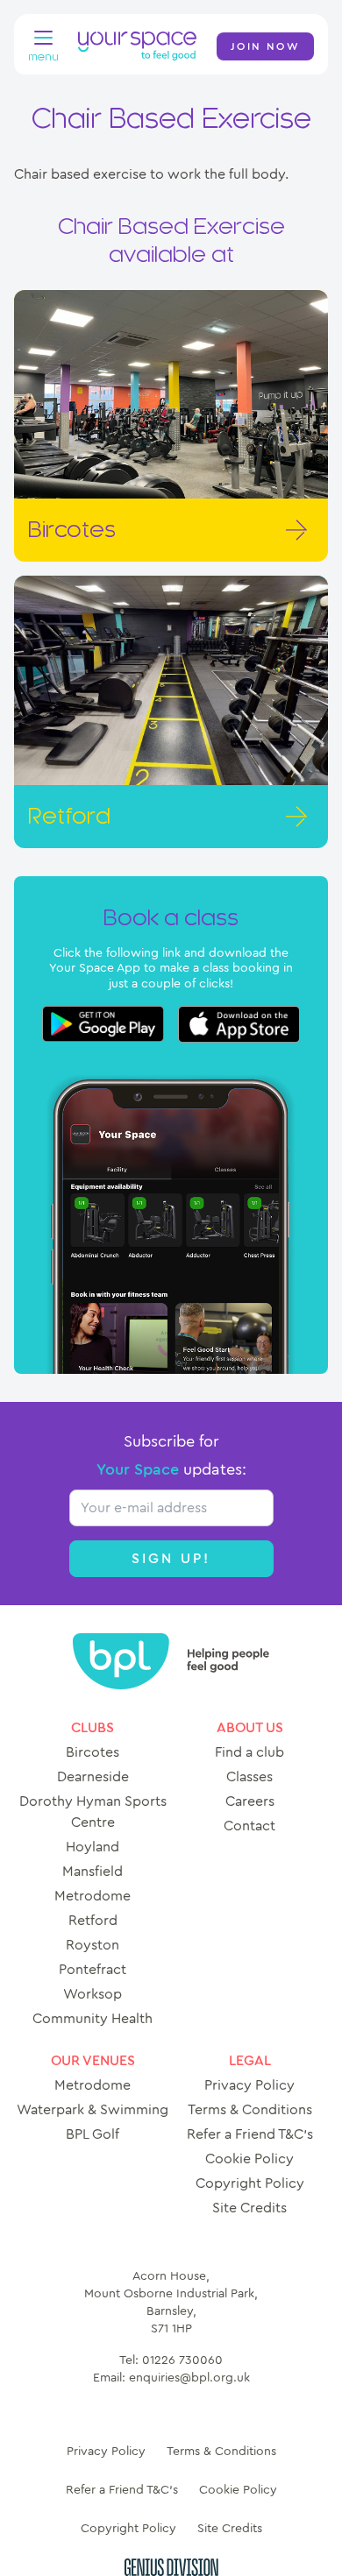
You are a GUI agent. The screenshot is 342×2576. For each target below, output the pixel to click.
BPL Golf (93, 2134)
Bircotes (93, 1752)
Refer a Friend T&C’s (250, 2134)
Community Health (93, 2019)
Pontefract (93, 1970)
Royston (93, 1945)
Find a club (249, 1752)
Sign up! (171, 1559)
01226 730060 (182, 2360)
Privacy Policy (249, 2085)
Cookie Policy (249, 2159)
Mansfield (93, 1872)
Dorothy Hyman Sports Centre (93, 1812)
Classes (249, 1777)
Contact (249, 1826)
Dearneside (93, 1777)
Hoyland (93, 1847)
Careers (250, 1801)
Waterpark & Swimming (93, 2110)
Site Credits (249, 2208)
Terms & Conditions (250, 2110)
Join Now (265, 46)
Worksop (93, 1994)
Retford (93, 1921)
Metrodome (93, 1896)
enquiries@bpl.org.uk (189, 2378)
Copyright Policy (250, 2183)
